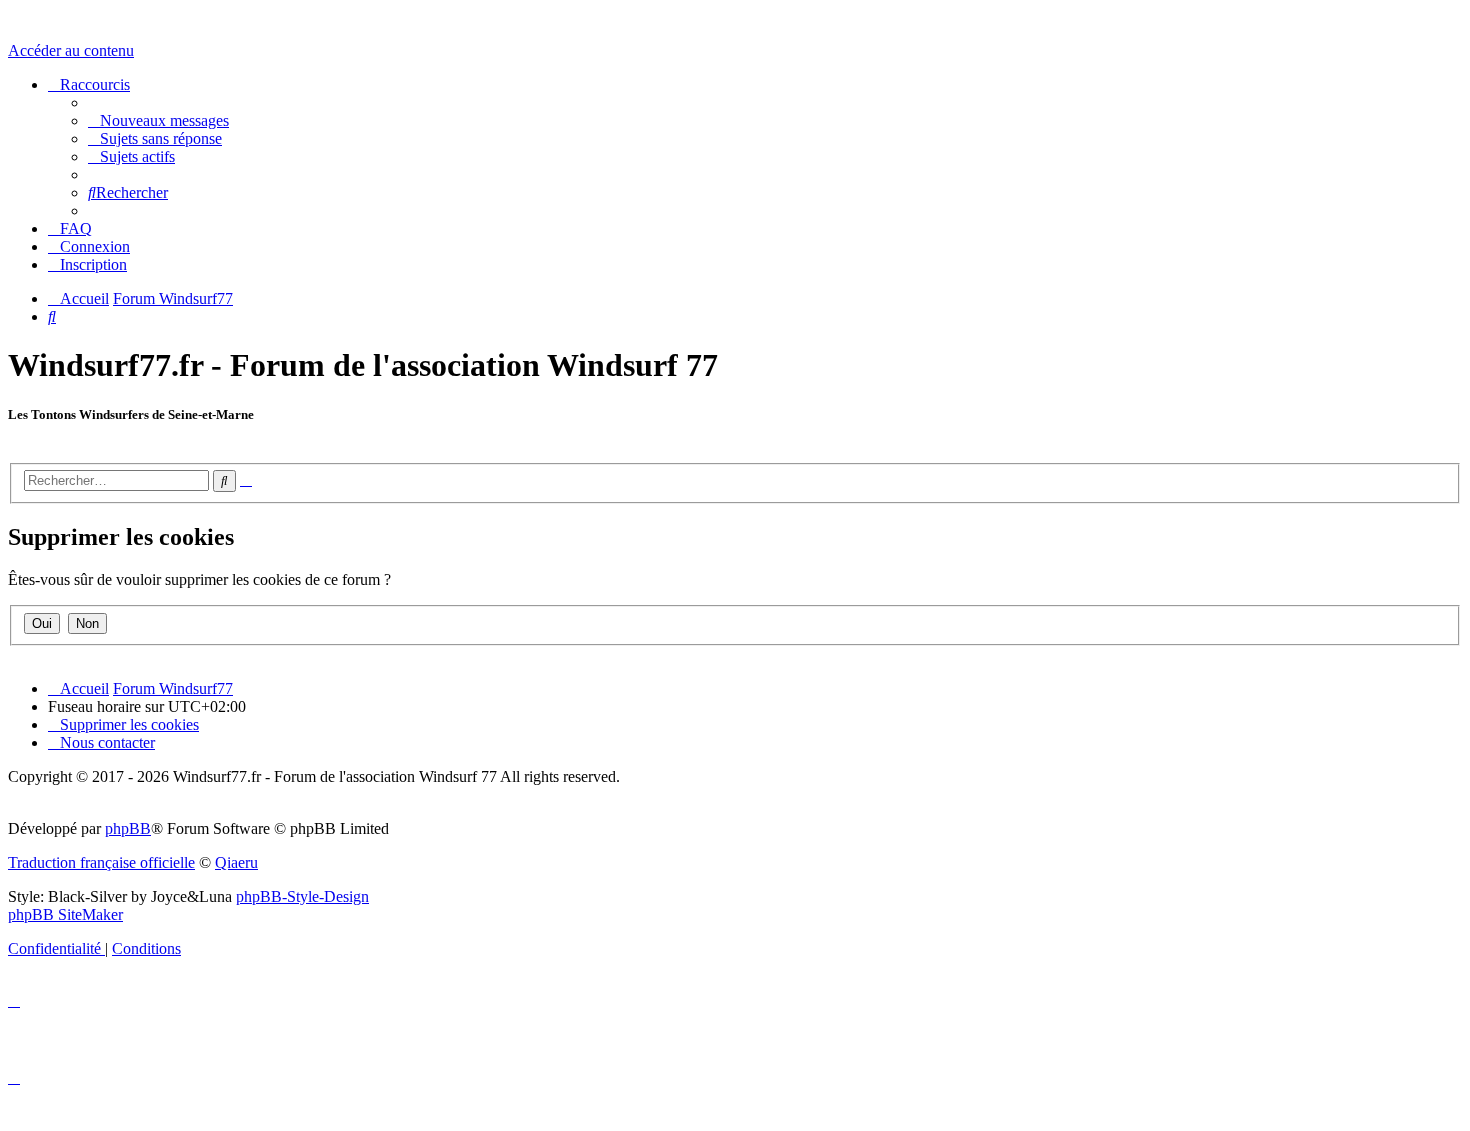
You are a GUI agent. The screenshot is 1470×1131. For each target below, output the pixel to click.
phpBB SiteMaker (65, 914)
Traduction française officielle (101, 862)
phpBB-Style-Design (302, 896)
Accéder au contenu (71, 50)
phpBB (128, 828)
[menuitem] (158, 120)
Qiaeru (236, 862)
